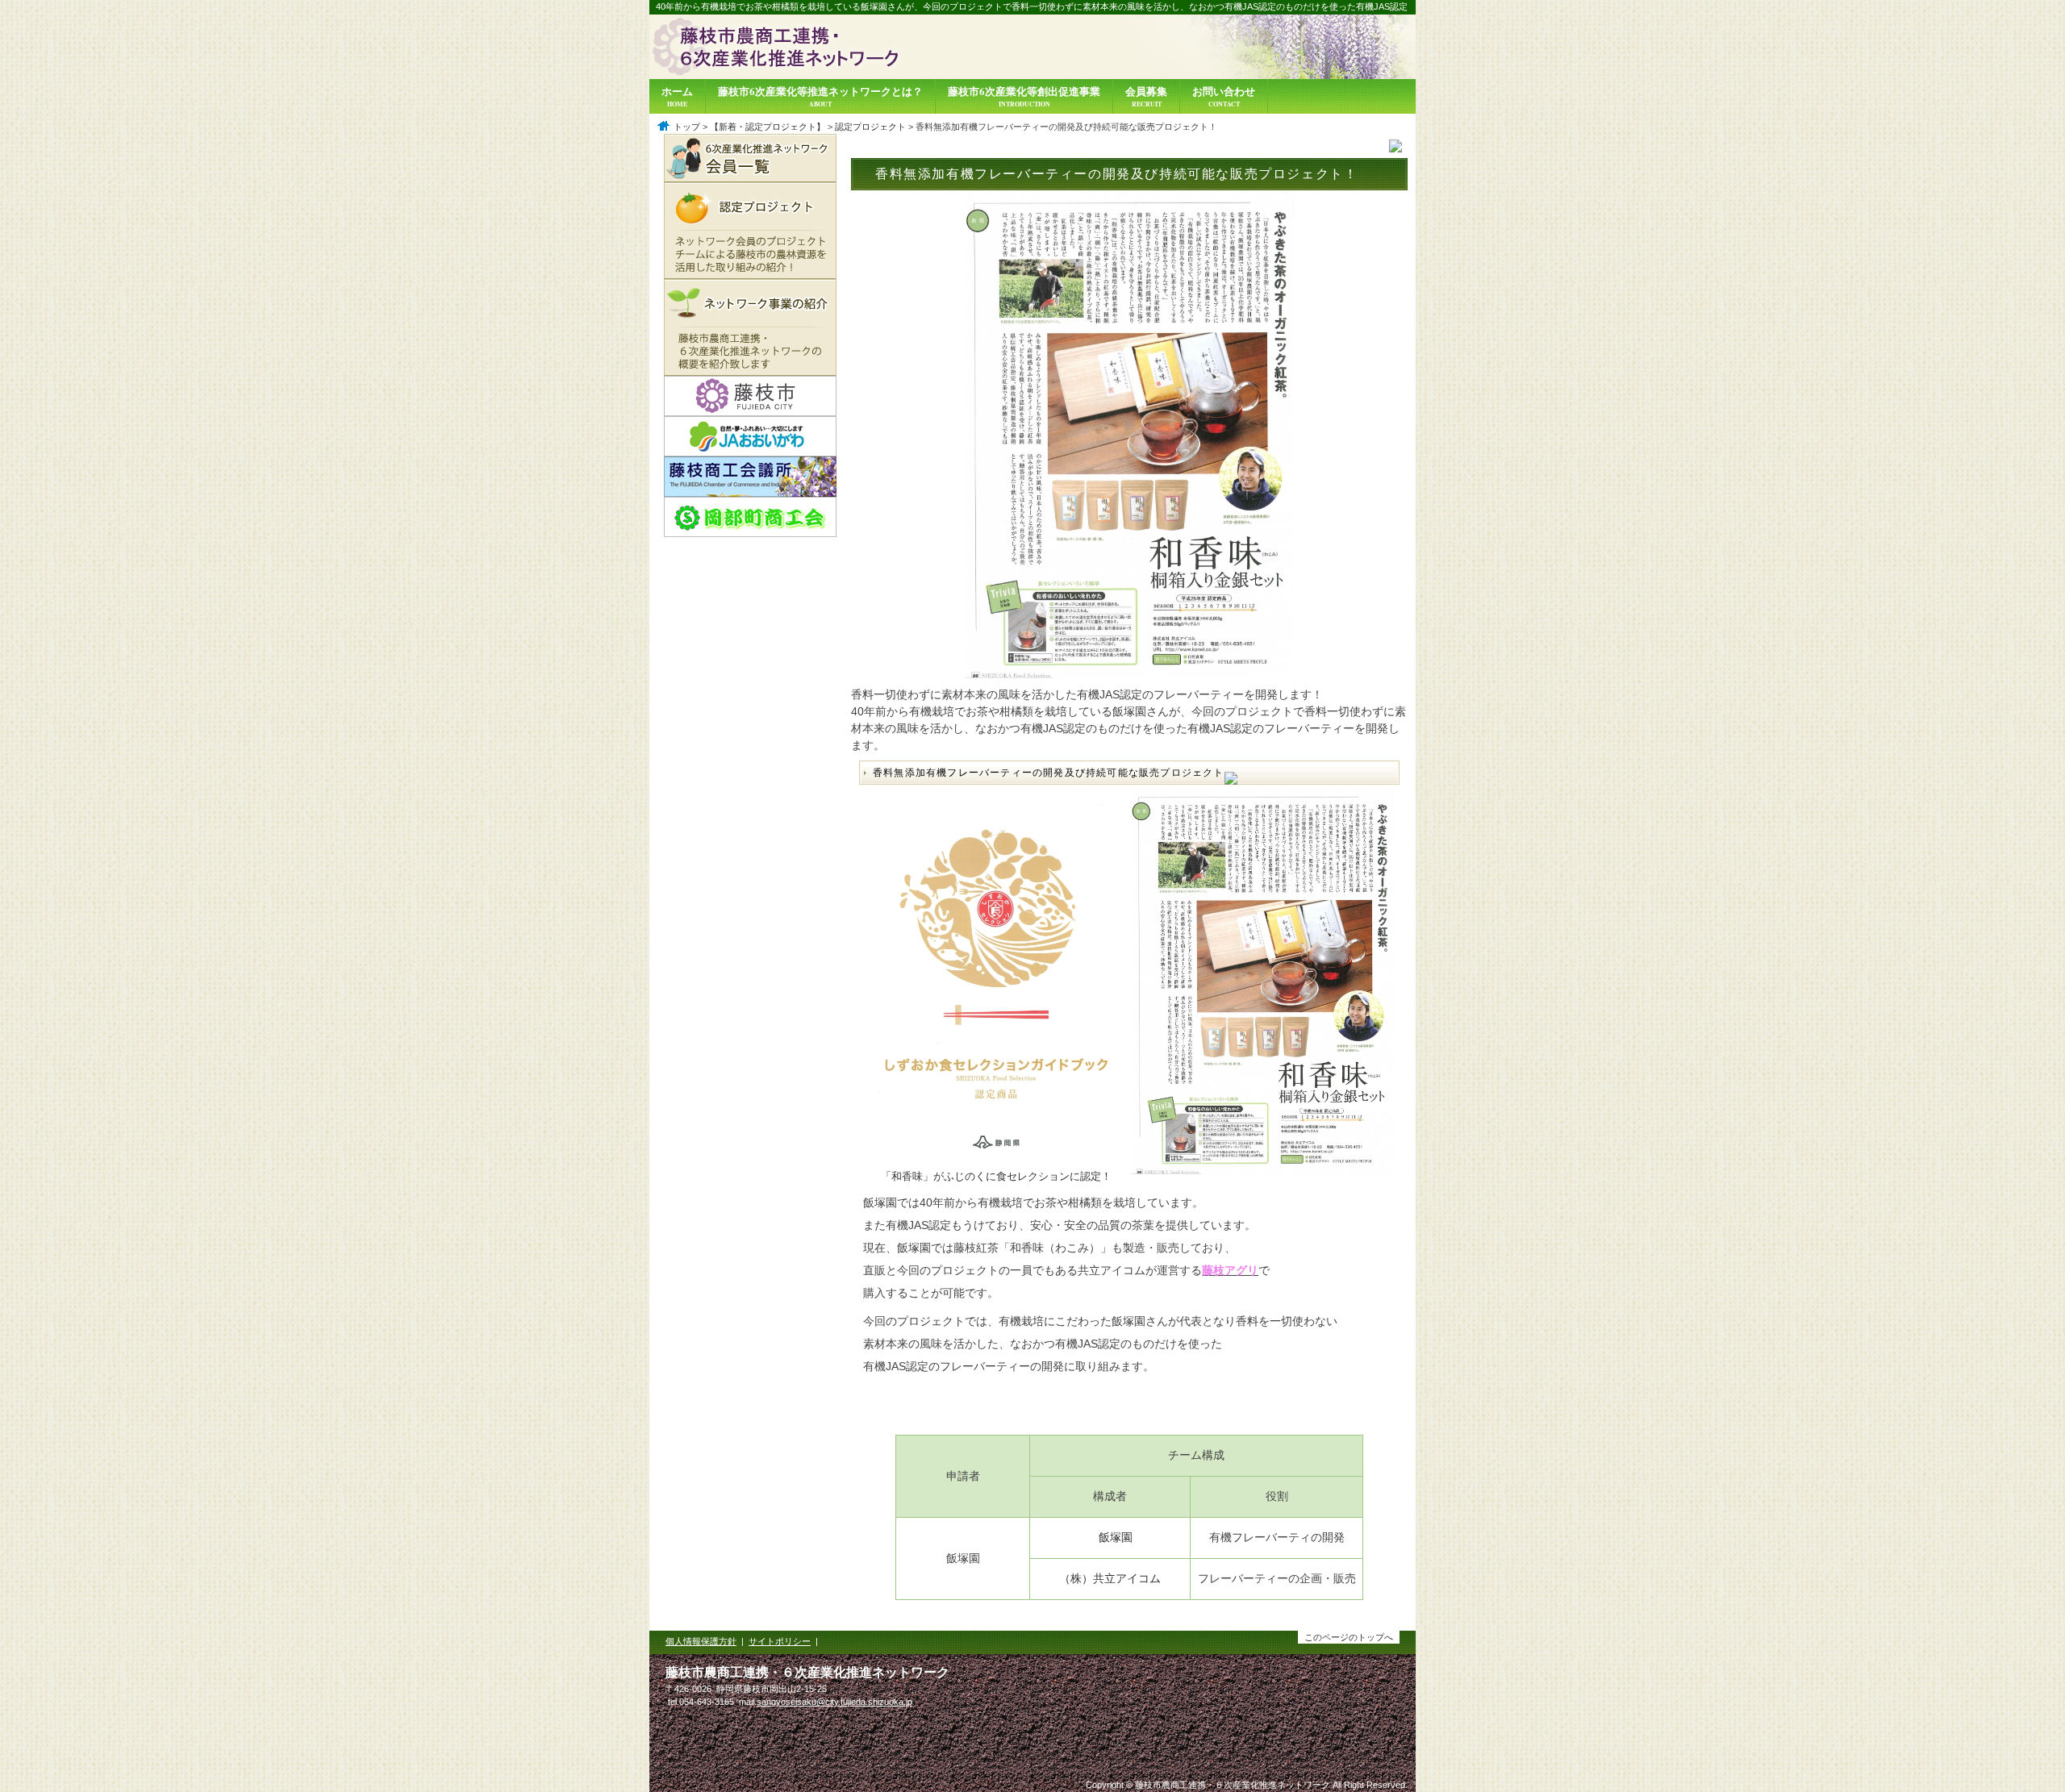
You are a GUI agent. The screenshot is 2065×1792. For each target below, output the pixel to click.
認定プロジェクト (870, 127)
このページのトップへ (1349, 1637)
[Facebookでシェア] (1395, 149)
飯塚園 (1116, 1537)
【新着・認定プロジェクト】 (768, 127)
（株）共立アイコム (1110, 1578)
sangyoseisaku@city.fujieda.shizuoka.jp (834, 1702)
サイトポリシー (780, 1641)
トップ (687, 127)
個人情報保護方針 (701, 1641)
